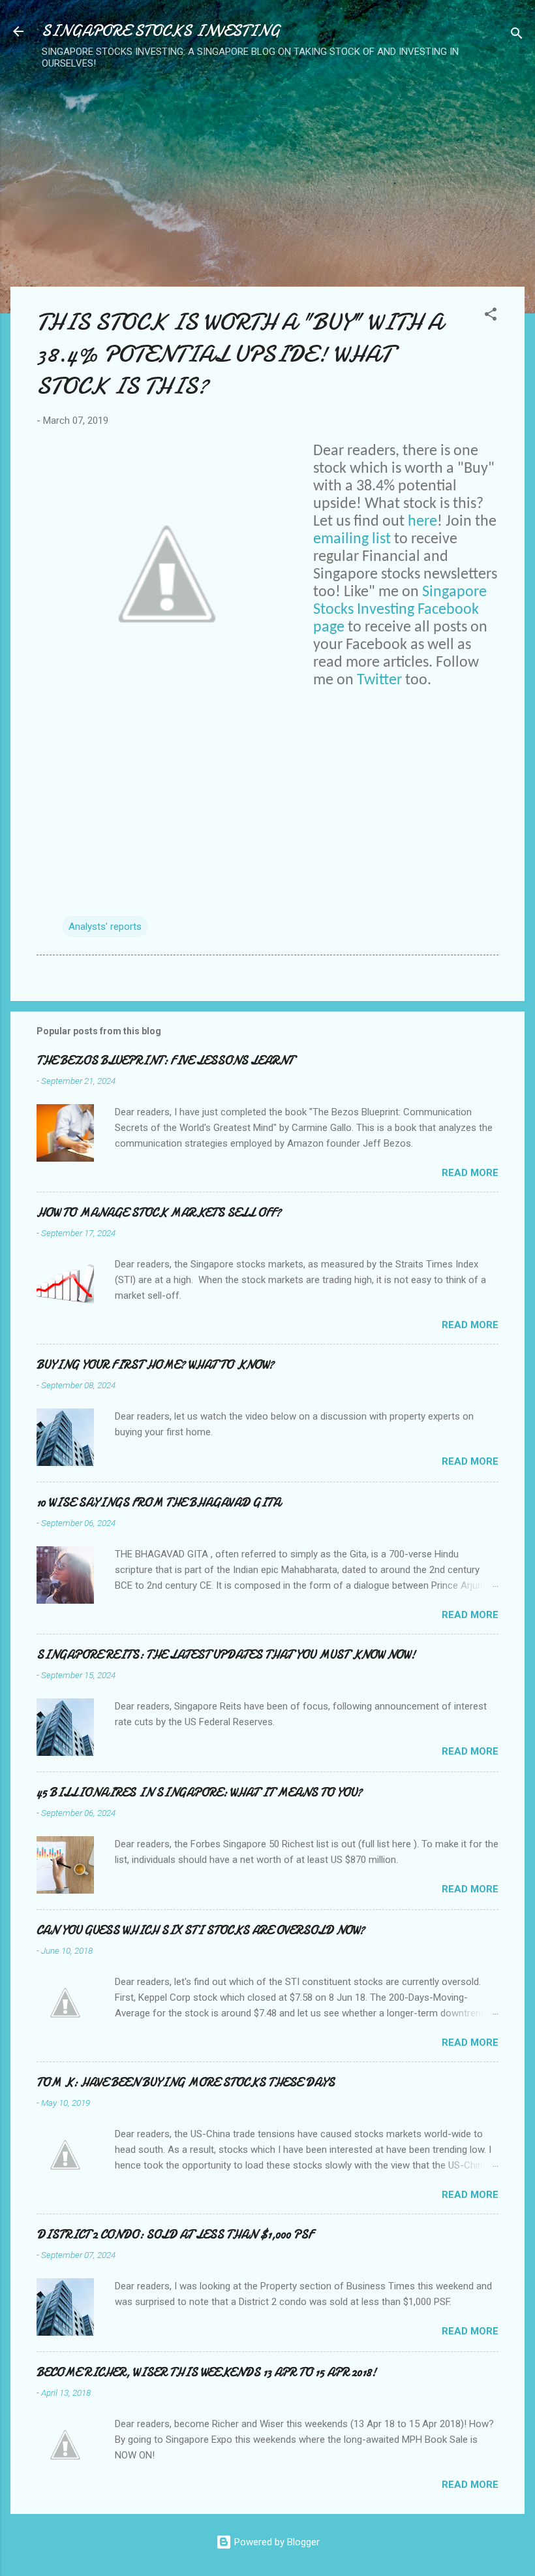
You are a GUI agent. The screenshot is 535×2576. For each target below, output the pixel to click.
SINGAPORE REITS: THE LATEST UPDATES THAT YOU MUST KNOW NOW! (226, 1655)
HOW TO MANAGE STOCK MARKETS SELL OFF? (159, 1213)
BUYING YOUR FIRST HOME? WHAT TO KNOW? (155, 1365)
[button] (491, 316)
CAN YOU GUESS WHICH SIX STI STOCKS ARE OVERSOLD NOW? (201, 1931)
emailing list (352, 539)
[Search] (517, 36)
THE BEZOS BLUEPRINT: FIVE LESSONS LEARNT (165, 1061)
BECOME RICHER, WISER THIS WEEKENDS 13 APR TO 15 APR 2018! (206, 2373)
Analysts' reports (105, 927)
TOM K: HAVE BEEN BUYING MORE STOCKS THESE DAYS (186, 2083)
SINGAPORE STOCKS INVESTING (161, 31)
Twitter (379, 680)
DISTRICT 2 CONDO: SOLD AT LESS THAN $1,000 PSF (175, 2235)
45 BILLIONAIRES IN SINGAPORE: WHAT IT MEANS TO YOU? (199, 1793)
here (422, 522)
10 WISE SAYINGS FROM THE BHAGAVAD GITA (159, 1503)
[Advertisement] (263, 164)
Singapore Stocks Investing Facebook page (400, 610)
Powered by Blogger (276, 2542)
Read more (470, 1173)
